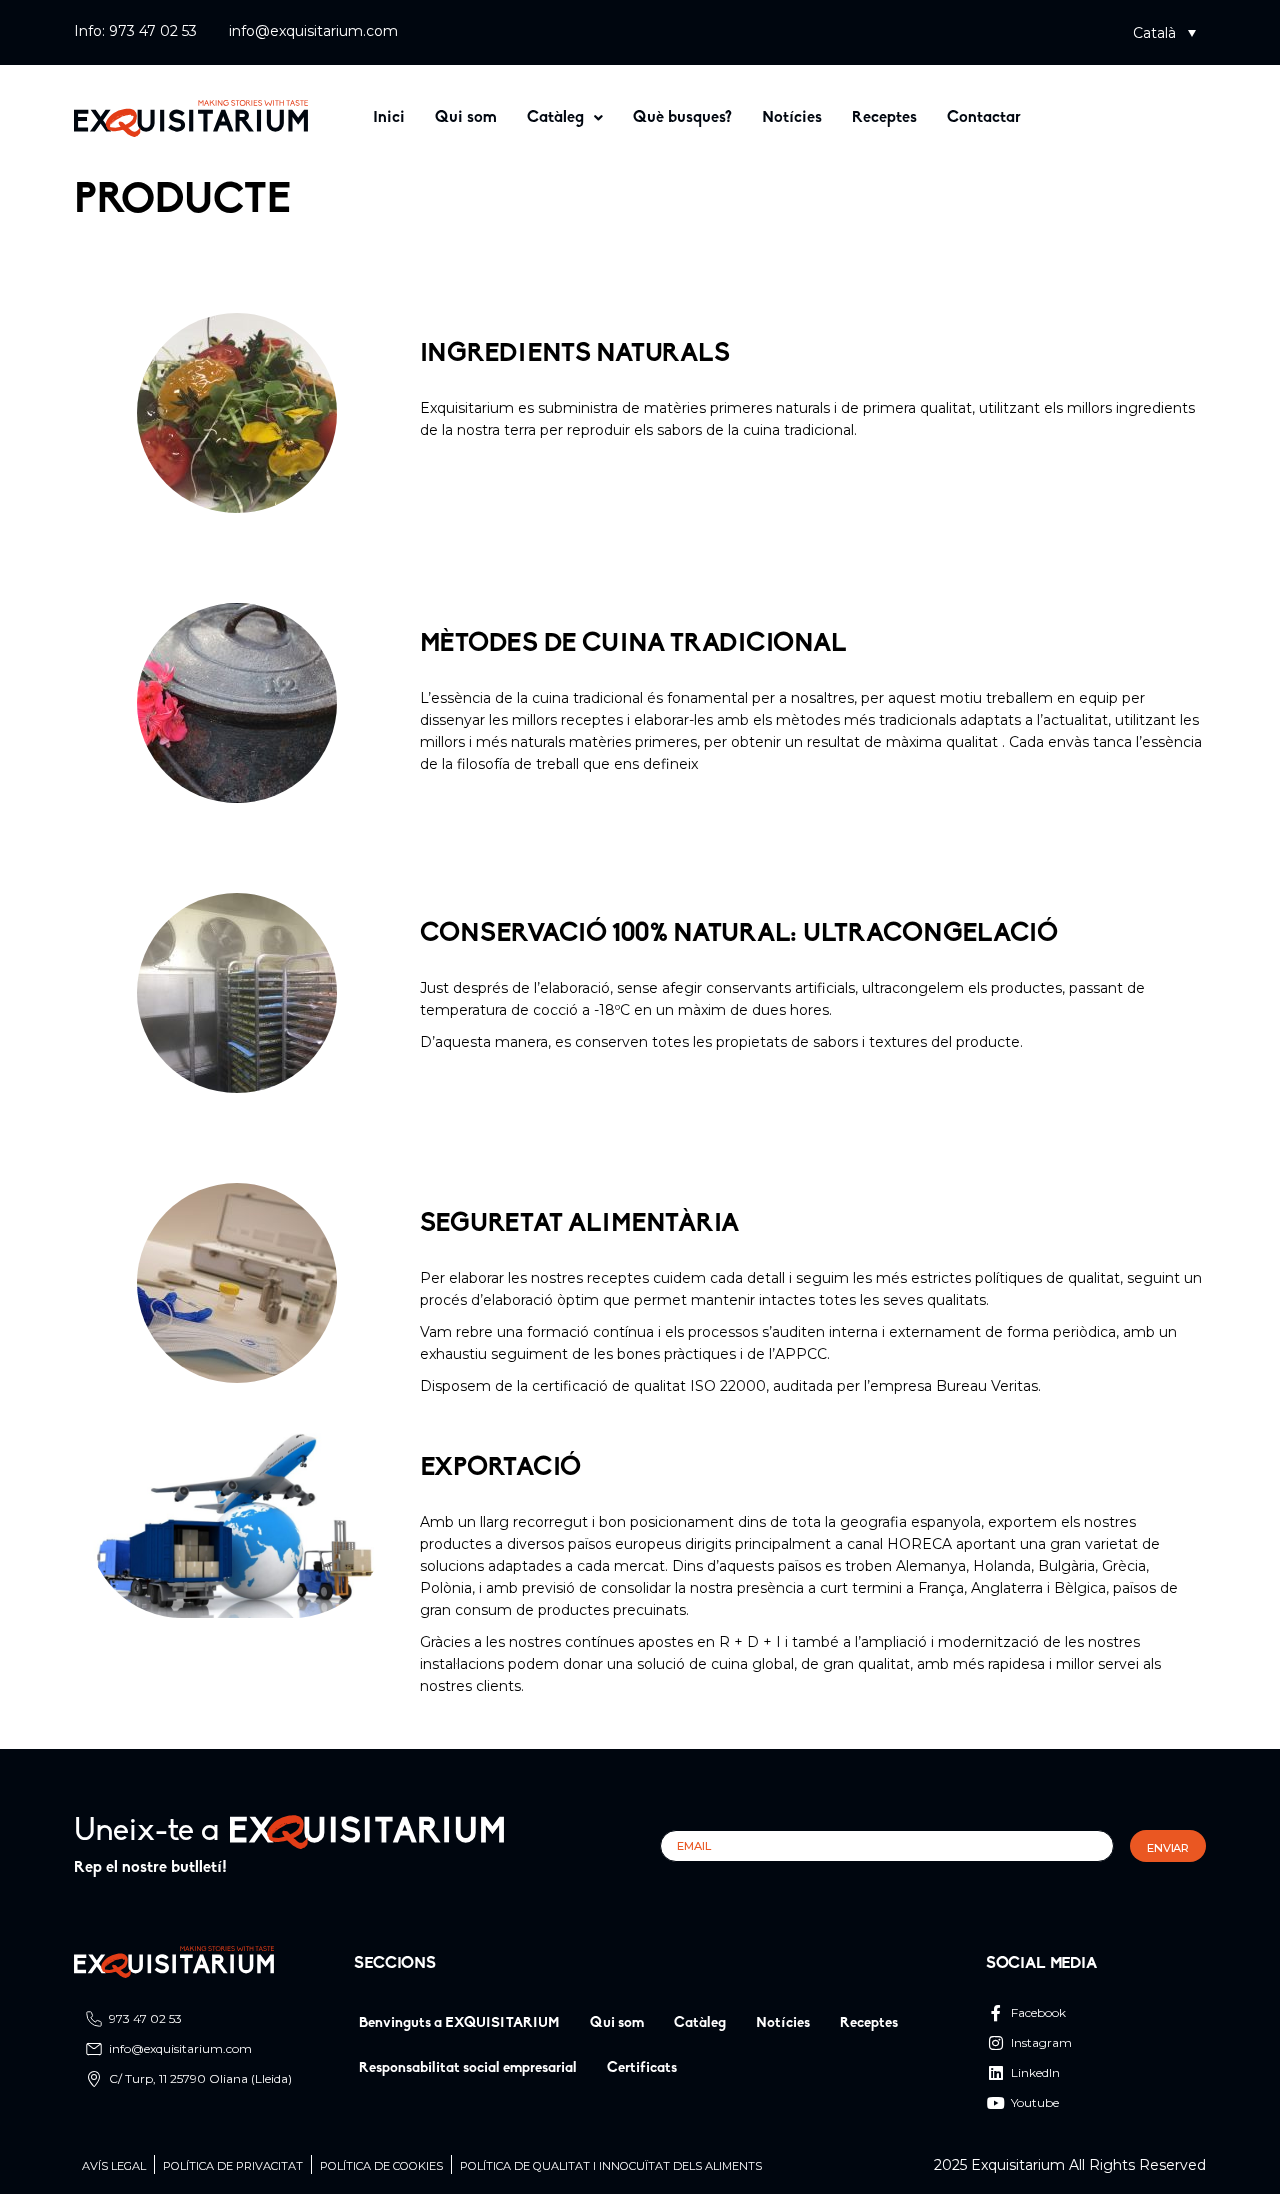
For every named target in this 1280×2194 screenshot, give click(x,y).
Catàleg (555, 118)
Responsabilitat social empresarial (468, 2068)
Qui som (466, 118)
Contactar (984, 118)
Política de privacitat (233, 2166)
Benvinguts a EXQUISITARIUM (459, 2023)
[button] (1164, 32)
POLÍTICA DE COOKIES (381, 2166)
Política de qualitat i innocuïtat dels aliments (611, 2166)
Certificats (642, 2068)
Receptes (884, 118)
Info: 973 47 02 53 (135, 31)
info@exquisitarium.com (313, 31)
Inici (389, 118)
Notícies (792, 118)
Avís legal (114, 2166)
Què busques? (682, 118)
